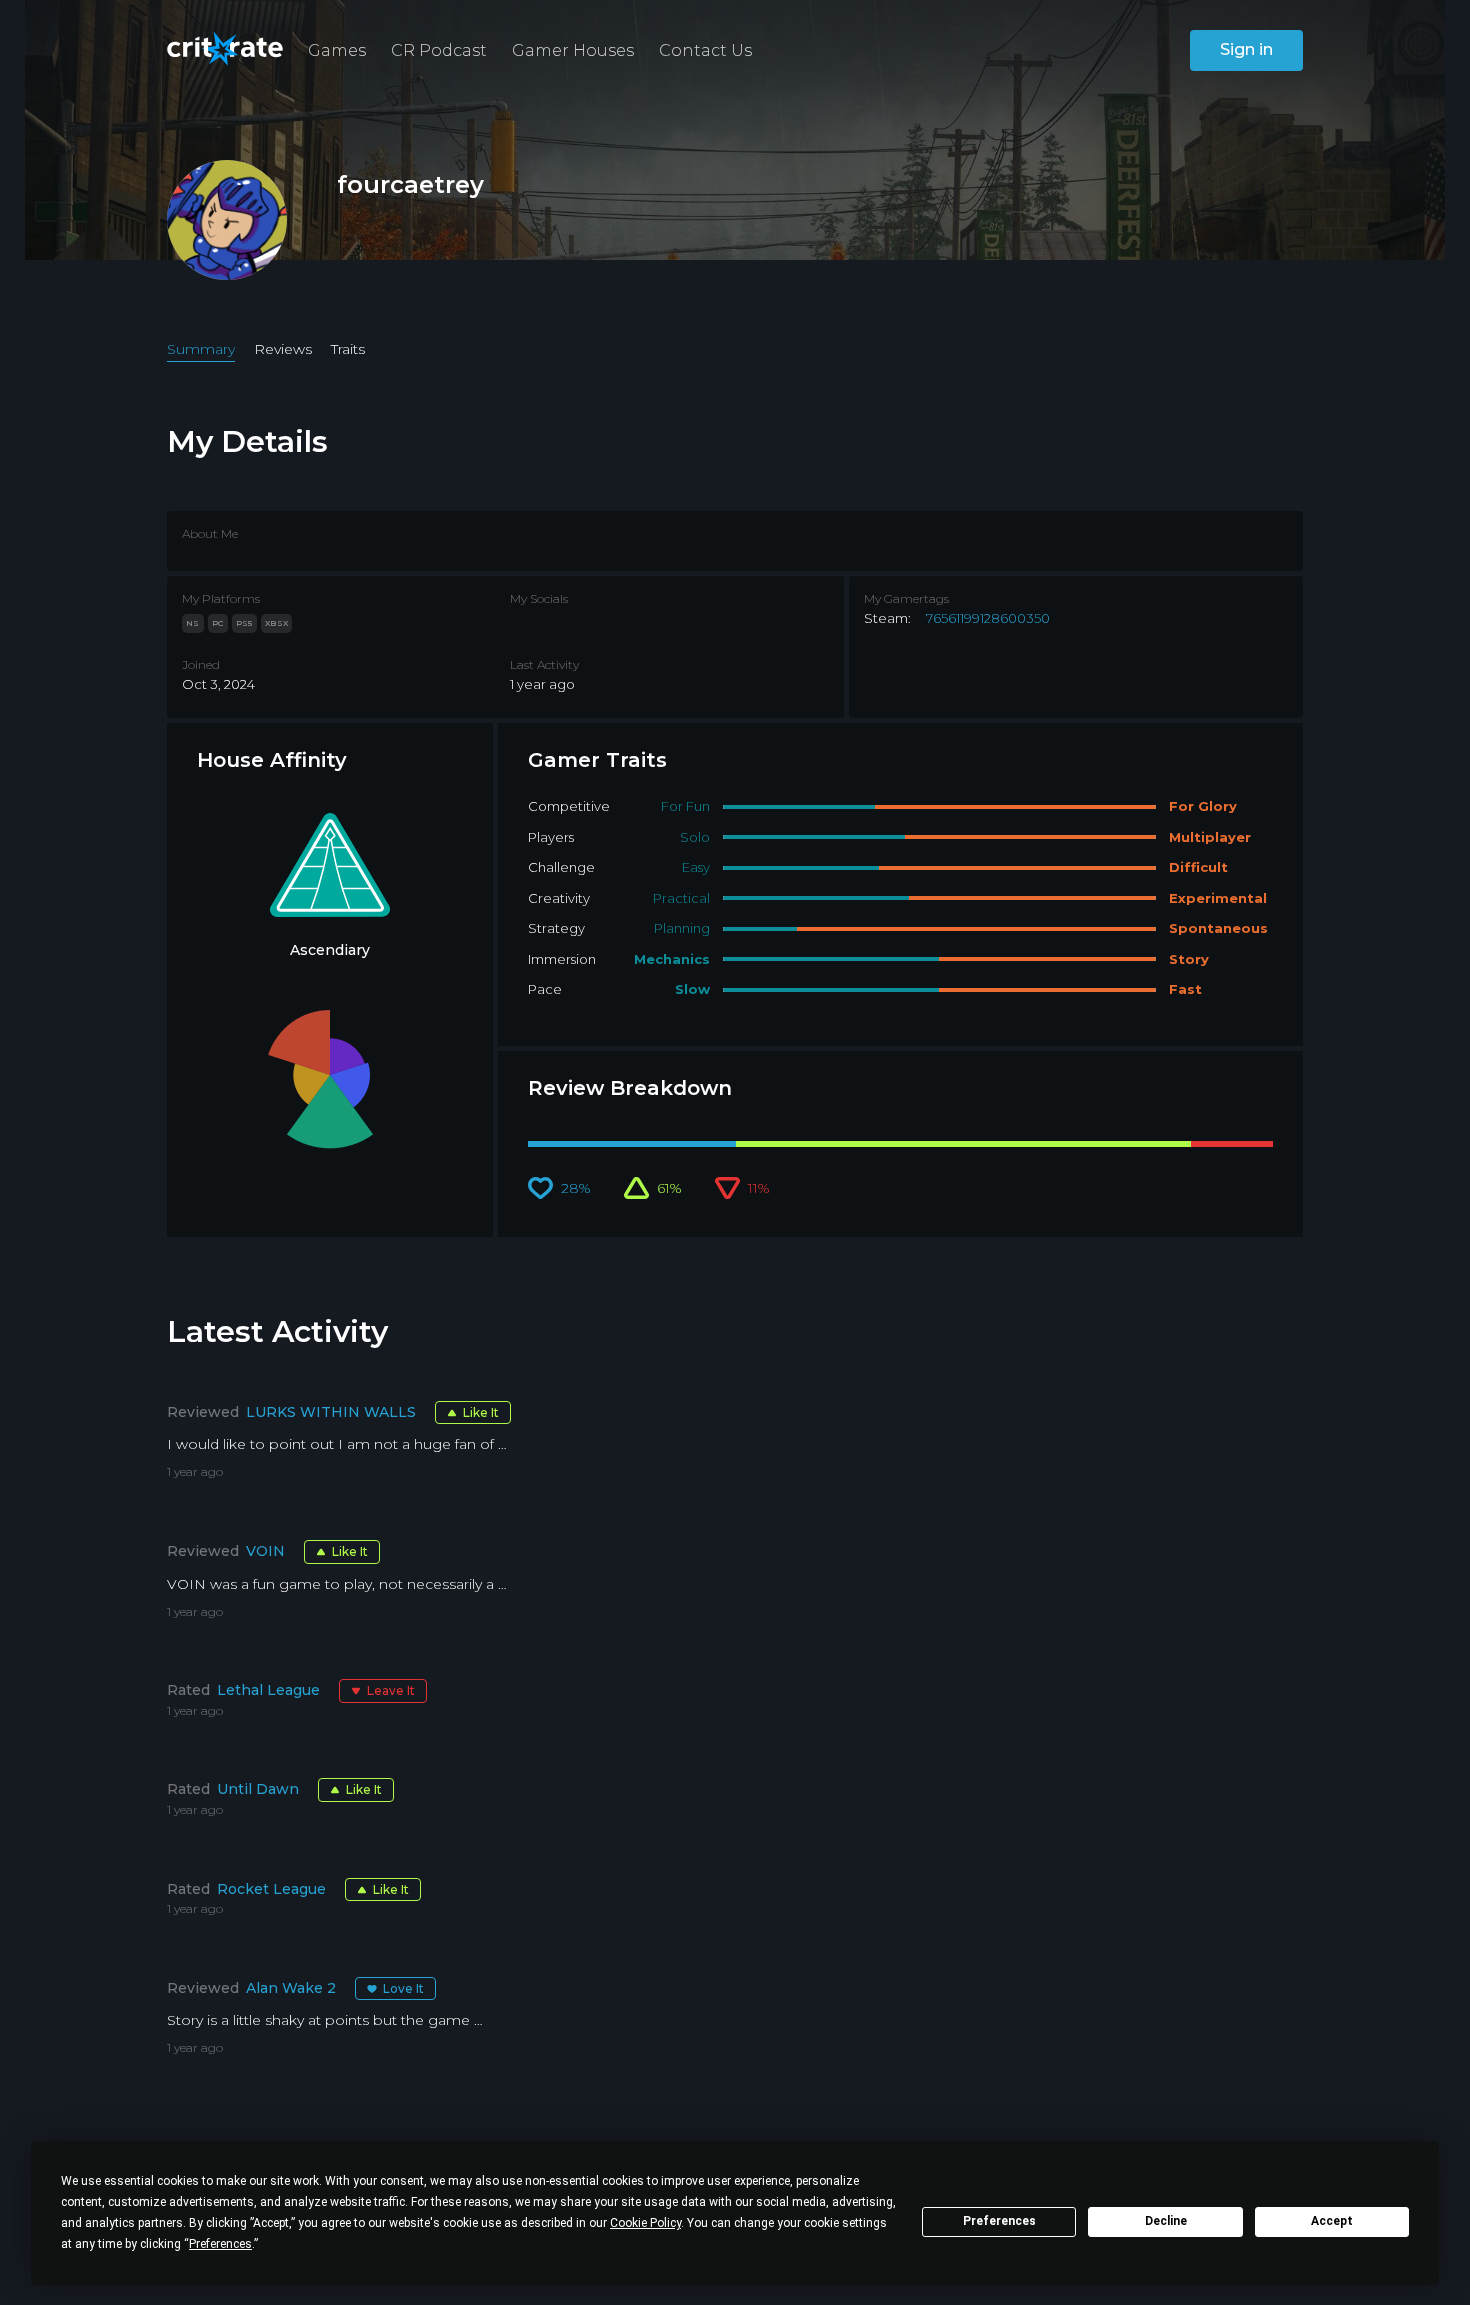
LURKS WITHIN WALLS (331, 1412)
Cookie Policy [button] (645, 2223)
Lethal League (268, 1690)
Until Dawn (258, 1789)
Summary (201, 349)
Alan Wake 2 (291, 1988)
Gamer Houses (573, 50)
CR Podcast (439, 50)
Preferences (999, 2221)
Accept (1332, 2221)
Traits (348, 349)
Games (337, 50)
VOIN (265, 1551)
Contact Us (705, 50)
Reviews (283, 349)
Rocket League (271, 1889)
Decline (1166, 2221)
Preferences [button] (220, 2244)
